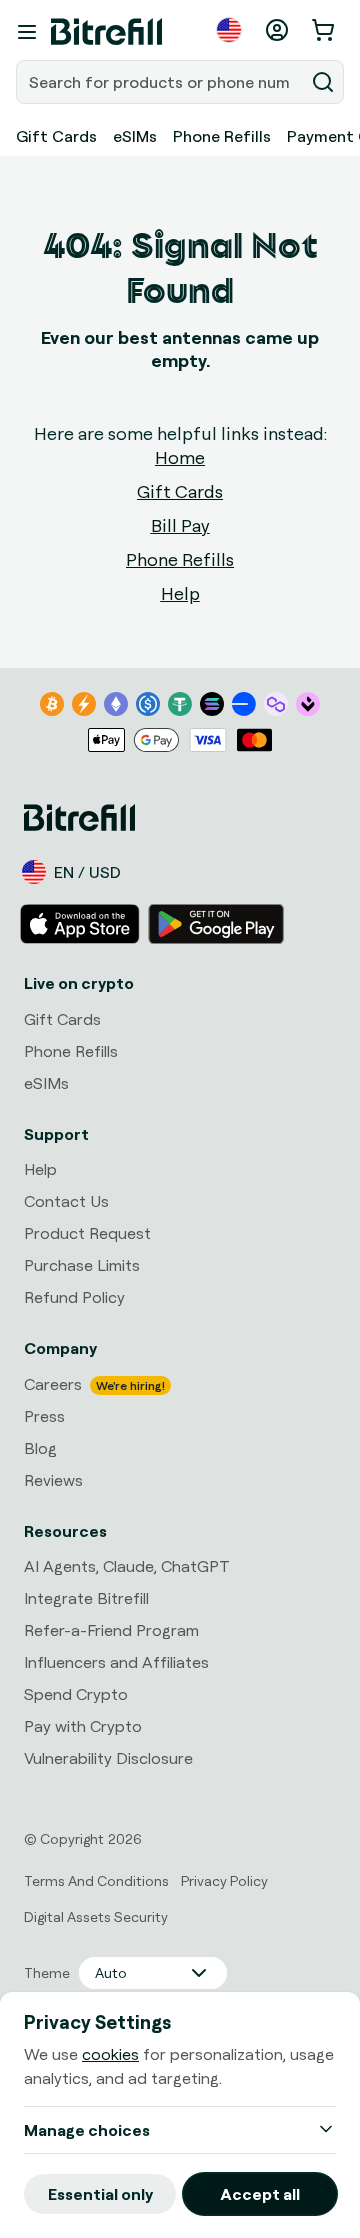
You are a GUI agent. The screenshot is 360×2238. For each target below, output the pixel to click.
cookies (110, 2054)
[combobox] (162, 82)
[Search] (323, 82)
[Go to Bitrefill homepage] (106, 32)
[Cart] (325, 30)
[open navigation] (27, 32)
